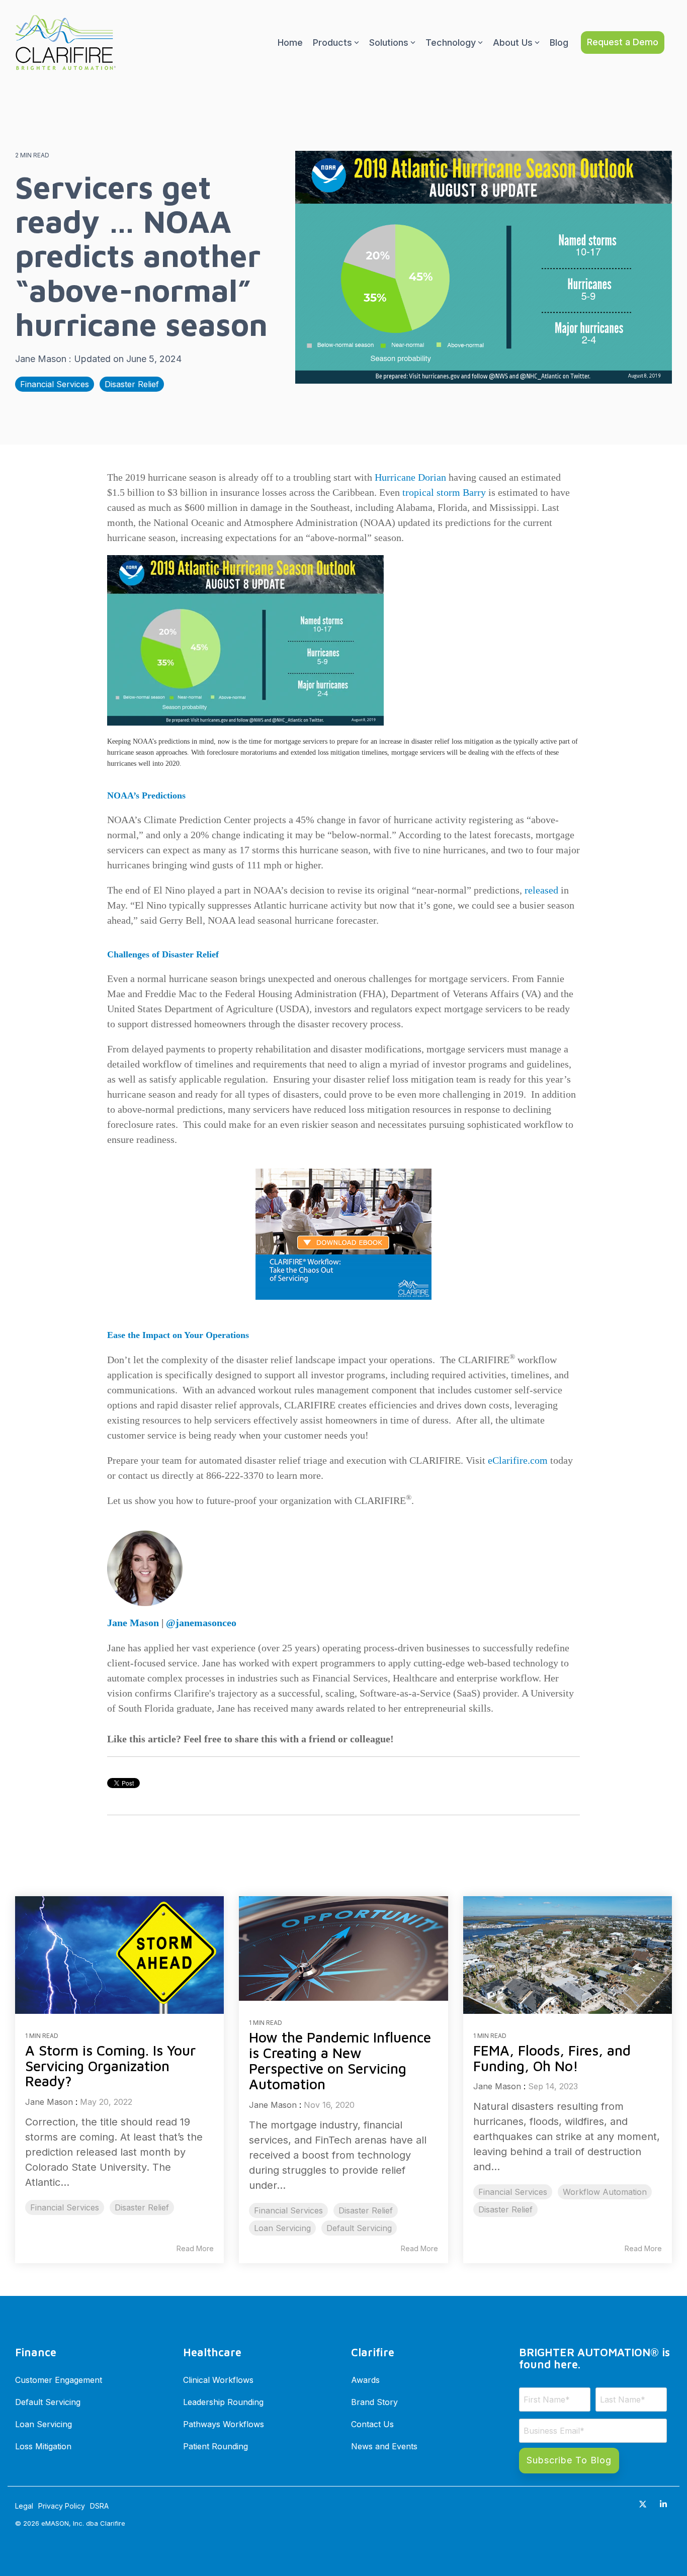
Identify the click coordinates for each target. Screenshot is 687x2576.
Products (332, 42)
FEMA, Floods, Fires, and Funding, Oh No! (552, 2058)
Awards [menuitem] (365, 2380)
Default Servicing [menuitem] (48, 2402)
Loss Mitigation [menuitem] (43, 2446)
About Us (513, 42)
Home (290, 42)
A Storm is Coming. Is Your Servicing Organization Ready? (110, 2066)
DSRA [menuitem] (99, 2506)
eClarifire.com (518, 1460)
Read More (195, 2249)
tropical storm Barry (444, 492)
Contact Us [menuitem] (372, 2424)
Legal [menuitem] (24, 2506)
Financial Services (55, 384)
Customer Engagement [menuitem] (59, 2380)
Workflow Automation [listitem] (605, 2192)
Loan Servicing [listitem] (282, 2228)
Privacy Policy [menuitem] (62, 2506)
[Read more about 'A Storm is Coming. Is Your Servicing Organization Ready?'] (119, 1955)
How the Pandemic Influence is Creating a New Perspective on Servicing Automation (340, 2060)
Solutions (389, 42)
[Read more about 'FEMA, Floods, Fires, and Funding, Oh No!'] (568, 1955)
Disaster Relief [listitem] (142, 2207)
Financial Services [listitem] (65, 2207)
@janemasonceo (201, 1623)
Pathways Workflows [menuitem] (224, 2424)
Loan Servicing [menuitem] (44, 2424)
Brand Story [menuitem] (374, 2402)
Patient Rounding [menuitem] (216, 2446)
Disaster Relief (132, 384)
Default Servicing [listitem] (359, 2228)
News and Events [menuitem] (384, 2446)
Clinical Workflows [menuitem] (218, 2380)
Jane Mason (42, 359)
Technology (451, 42)
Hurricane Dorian (410, 477)
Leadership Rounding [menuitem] (223, 2402)
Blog (559, 42)
